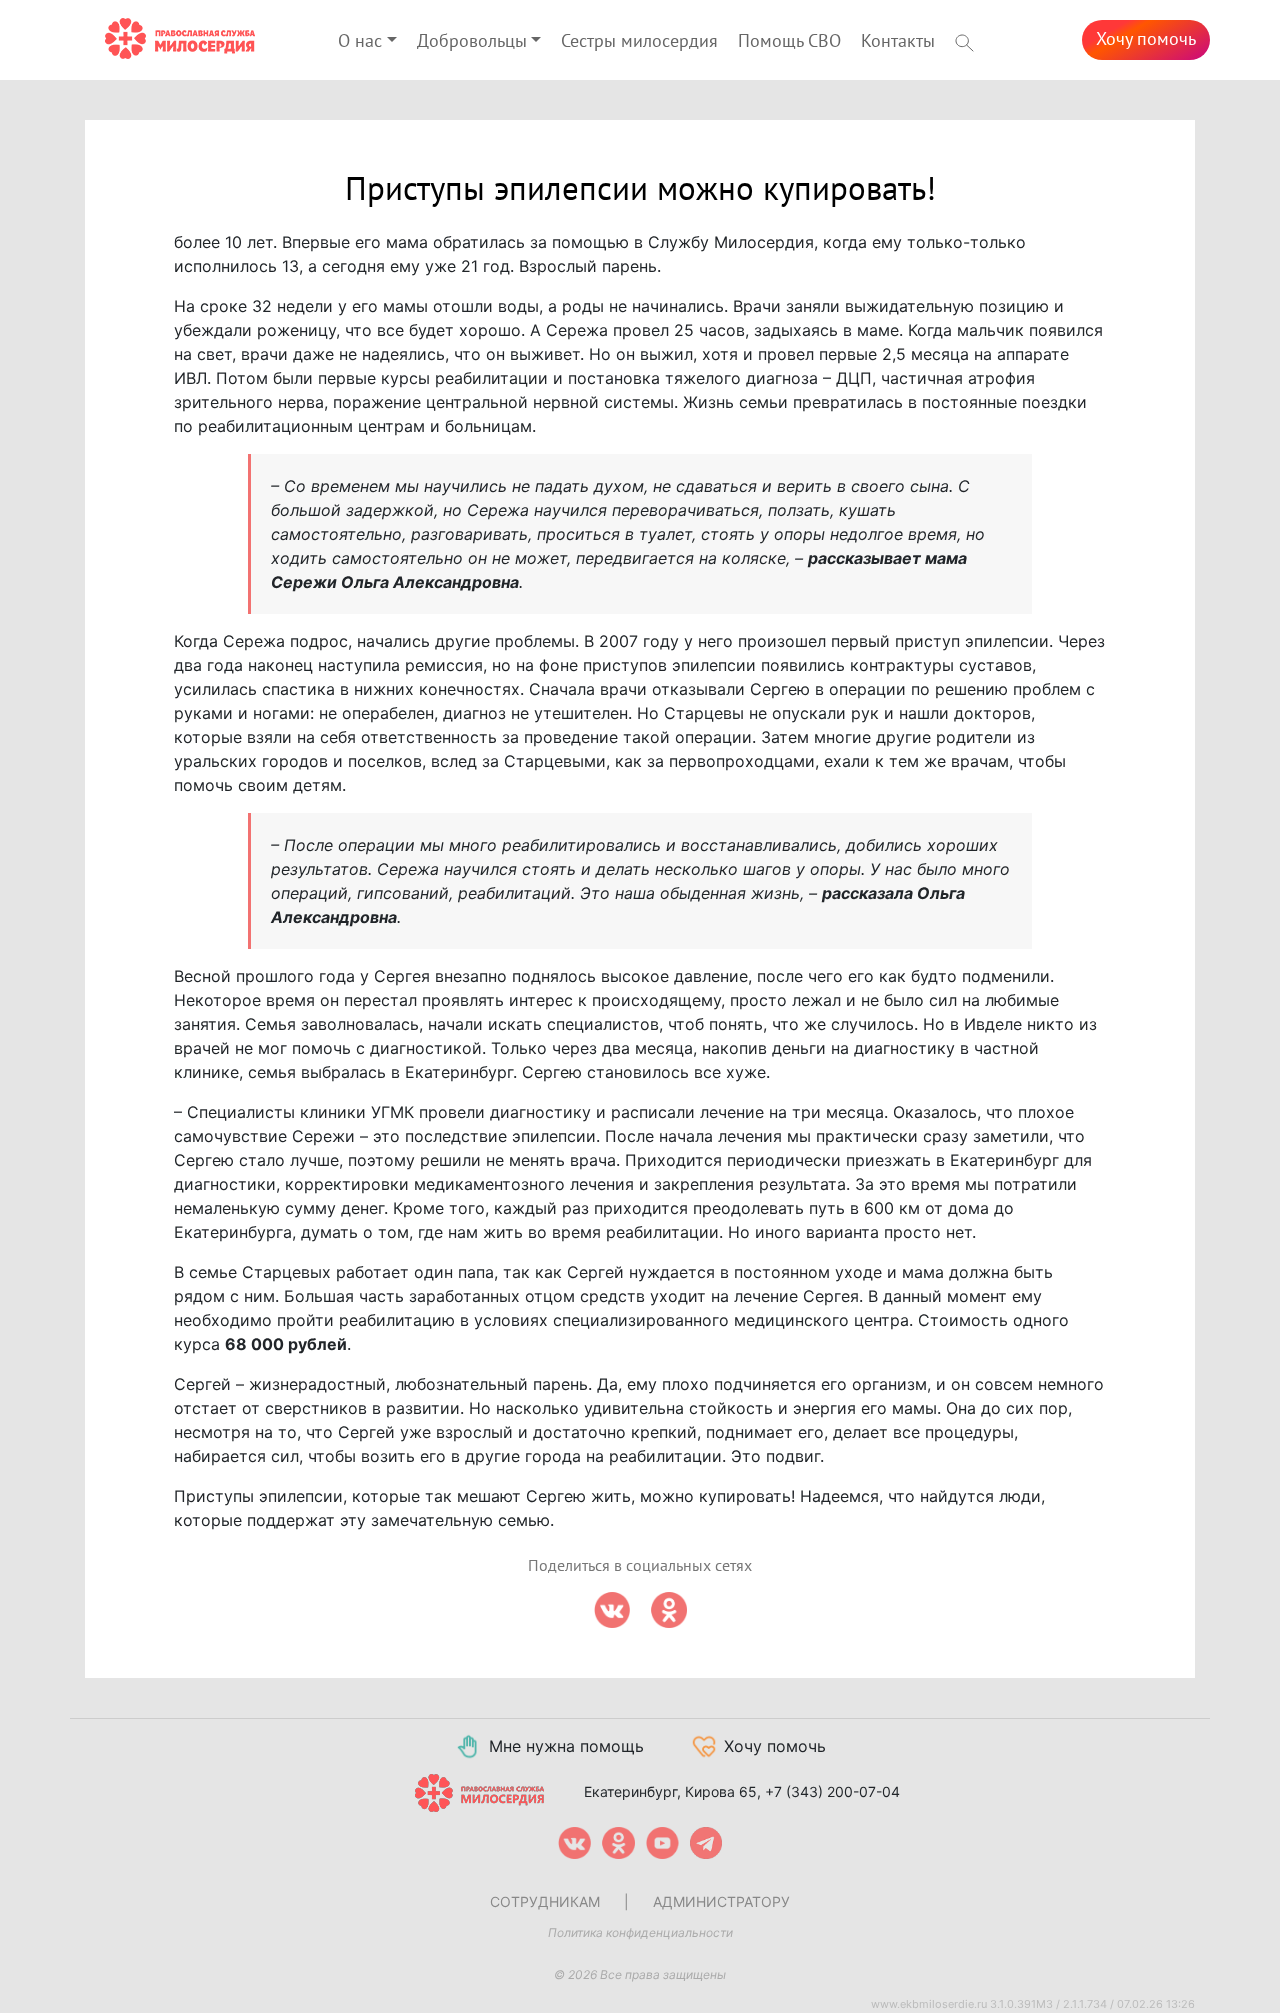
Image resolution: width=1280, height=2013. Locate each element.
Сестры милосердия (639, 41)
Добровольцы (472, 41)
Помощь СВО (789, 41)
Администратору (721, 1901)
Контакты (898, 41)
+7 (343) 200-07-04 (832, 1791)
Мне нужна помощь (566, 1746)
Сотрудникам (545, 1901)
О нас (360, 41)
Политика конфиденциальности (640, 1932)
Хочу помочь (1146, 39)
